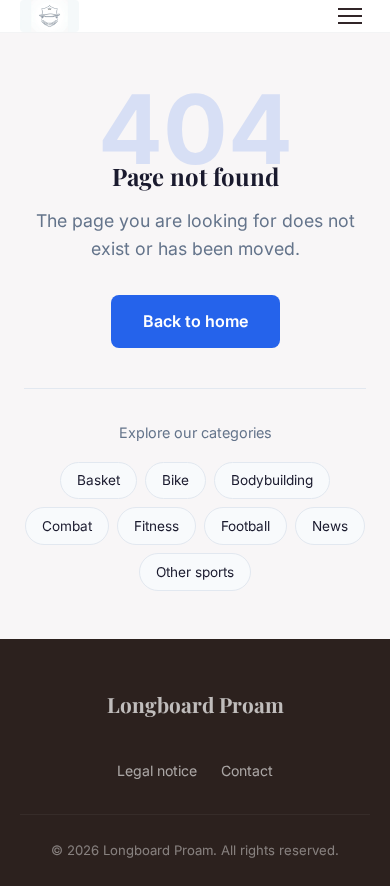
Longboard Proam (195, 704)
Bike (175, 480)
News (330, 526)
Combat (67, 526)
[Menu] (350, 16)
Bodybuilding (272, 480)
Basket (98, 480)
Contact (247, 770)
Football (245, 526)
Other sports (195, 572)
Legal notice (157, 770)
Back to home (195, 321)
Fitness (156, 526)
